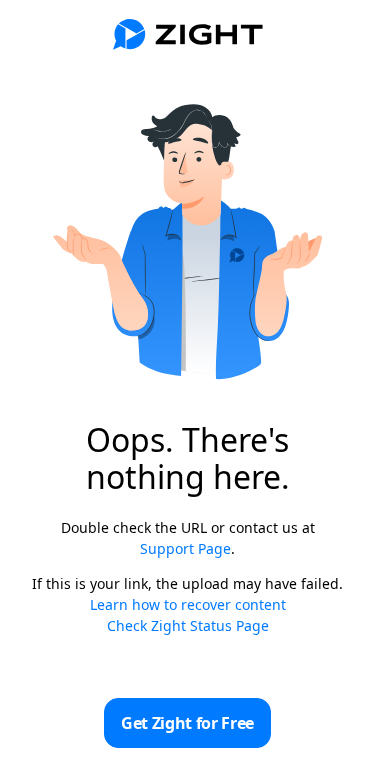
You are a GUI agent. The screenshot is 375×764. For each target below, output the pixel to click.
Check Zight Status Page (188, 625)
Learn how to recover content (188, 604)
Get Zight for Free (187, 723)
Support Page (185, 548)
